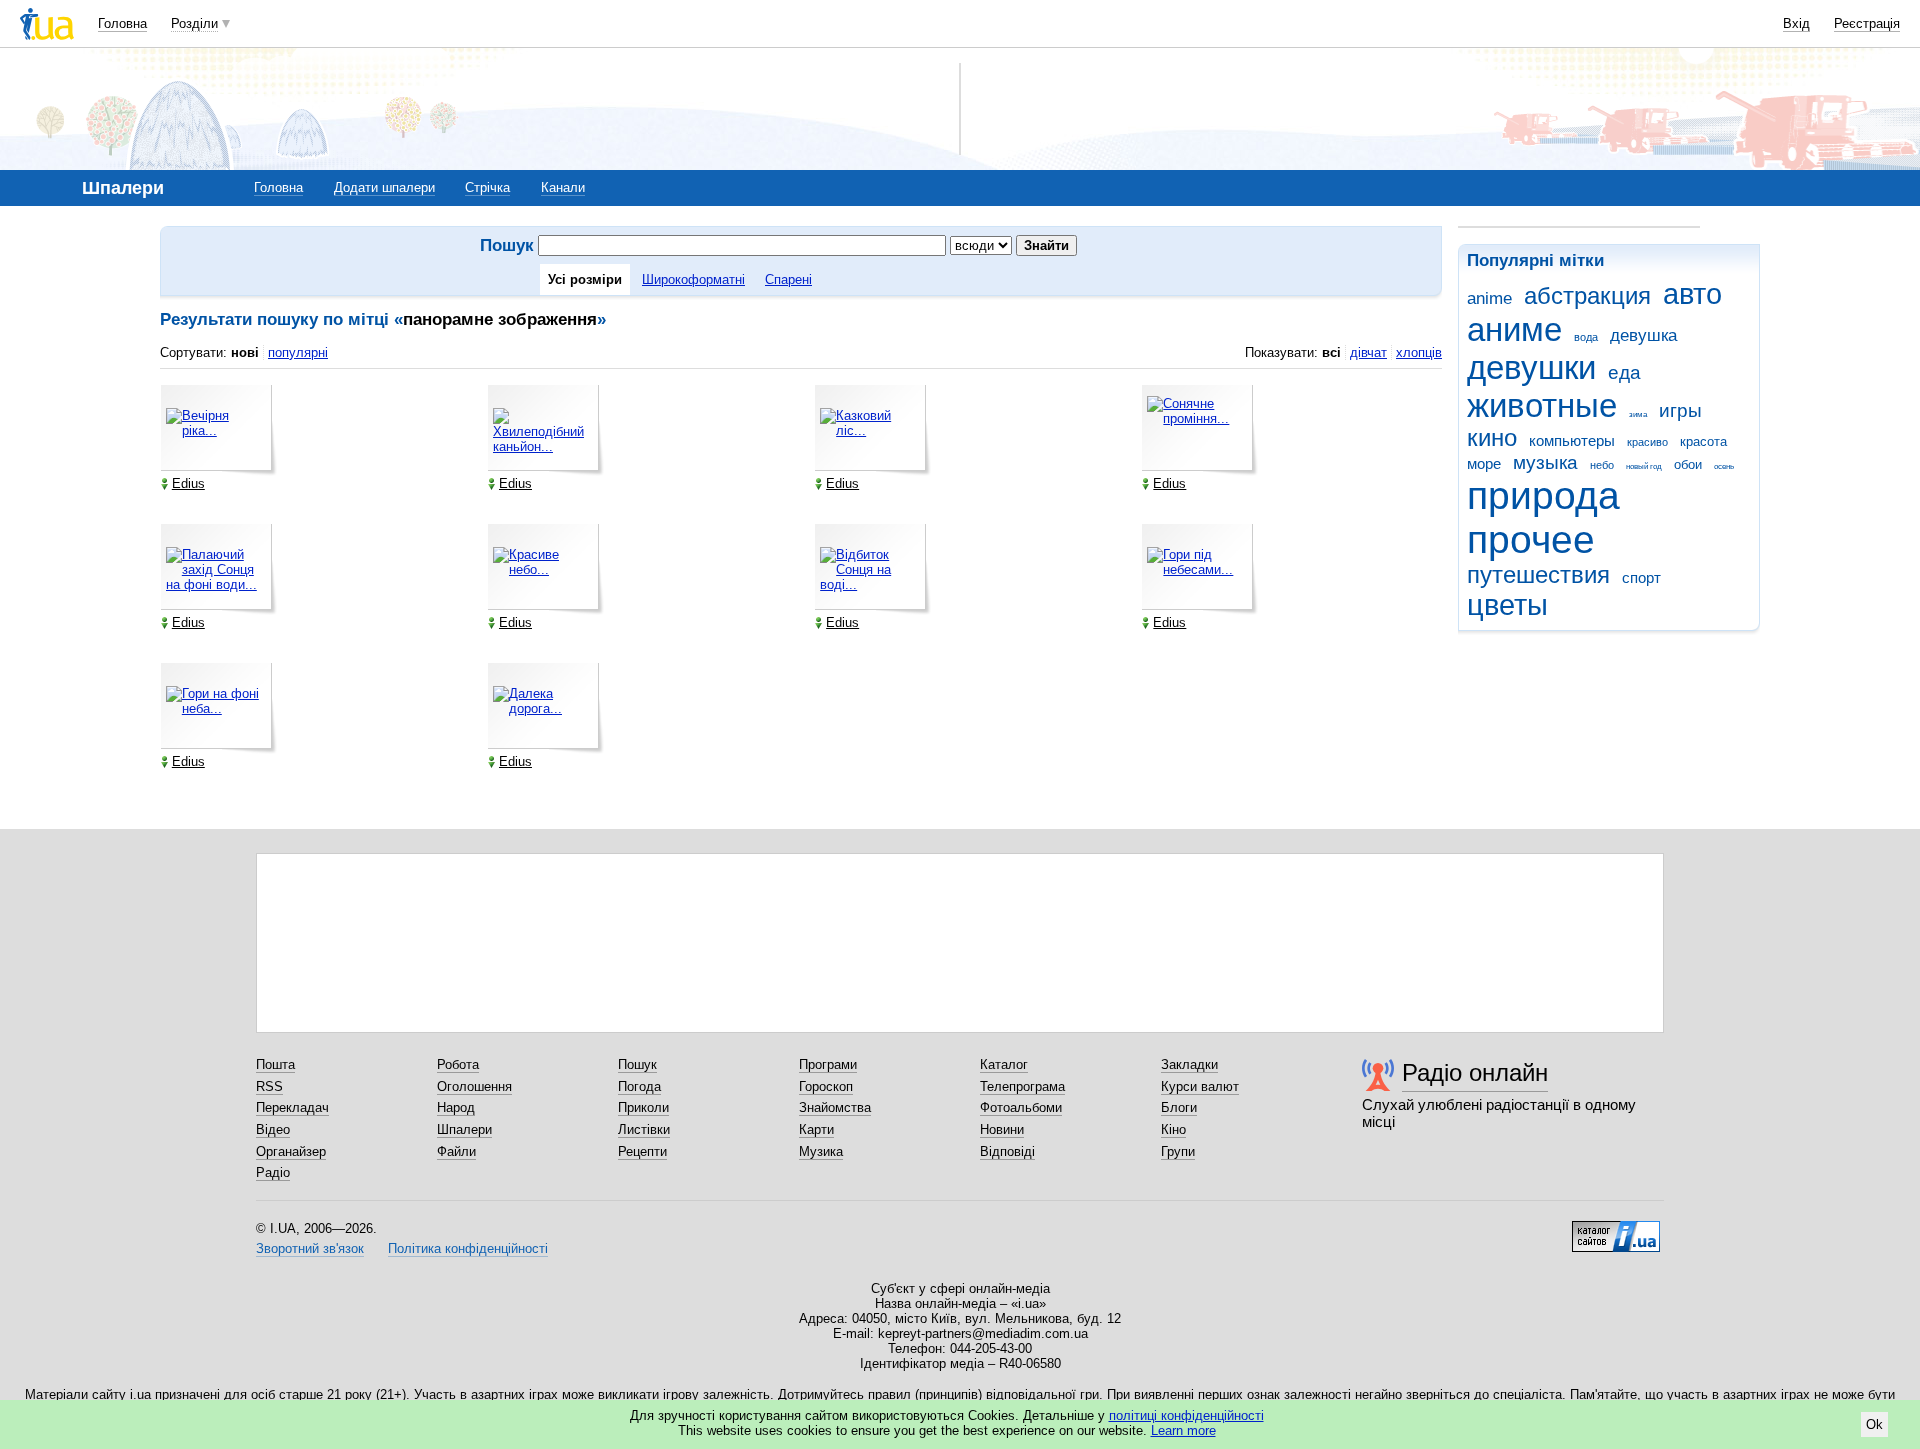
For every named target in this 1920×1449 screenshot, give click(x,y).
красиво (1647, 442)
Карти (816, 1129)
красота (1703, 441)
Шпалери (464, 1129)
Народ (456, 1107)
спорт (1641, 577)
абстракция (1587, 296)
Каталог (1004, 1064)
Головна (122, 23)
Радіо (273, 1172)
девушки (1531, 367)
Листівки (644, 1129)
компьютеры (1572, 440)
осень (1724, 466)
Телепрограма (1022, 1086)
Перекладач (292, 1107)
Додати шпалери (384, 187)
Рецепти (642, 1151)
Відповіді (1007, 1151)
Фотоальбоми (1021, 1107)
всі (1331, 352)
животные (1542, 405)
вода (1586, 337)
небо (1602, 465)
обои (1688, 464)
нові (245, 352)
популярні (298, 352)
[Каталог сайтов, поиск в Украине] (1616, 1229)
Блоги (1179, 1107)
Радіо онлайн (1475, 1072)
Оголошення (474, 1086)
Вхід (1796, 23)
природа (1543, 495)
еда (1624, 372)
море (1484, 463)
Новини (1002, 1129)
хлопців (1419, 352)
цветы (1507, 605)
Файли (456, 1151)
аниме (1514, 329)
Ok (1874, 1424)
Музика (821, 1151)
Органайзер (291, 1151)
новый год (1644, 466)
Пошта (275, 1064)
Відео (273, 1129)
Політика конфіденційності (468, 1248)
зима (1638, 414)
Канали (563, 187)
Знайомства (835, 1107)
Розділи (194, 23)
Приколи (643, 1107)
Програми (828, 1064)
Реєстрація (1867, 23)
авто (1692, 294)
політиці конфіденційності (1186, 1415)
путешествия (1538, 575)
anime (1489, 298)
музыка (1545, 462)
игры (1680, 410)
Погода (639, 1086)
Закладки (1189, 1064)
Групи (1178, 1151)
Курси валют (1200, 1086)
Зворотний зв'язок (310, 1248)
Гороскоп (826, 1086)
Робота (458, 1064)
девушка (1643, 335)
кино (1492, 438)
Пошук (637, 1064)
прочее (1531, 539)
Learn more (1183, 1430)
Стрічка (487, 187)
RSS (269, 1086)
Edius (188, 483)
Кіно (1173, 1129)
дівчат (1368, 352)
